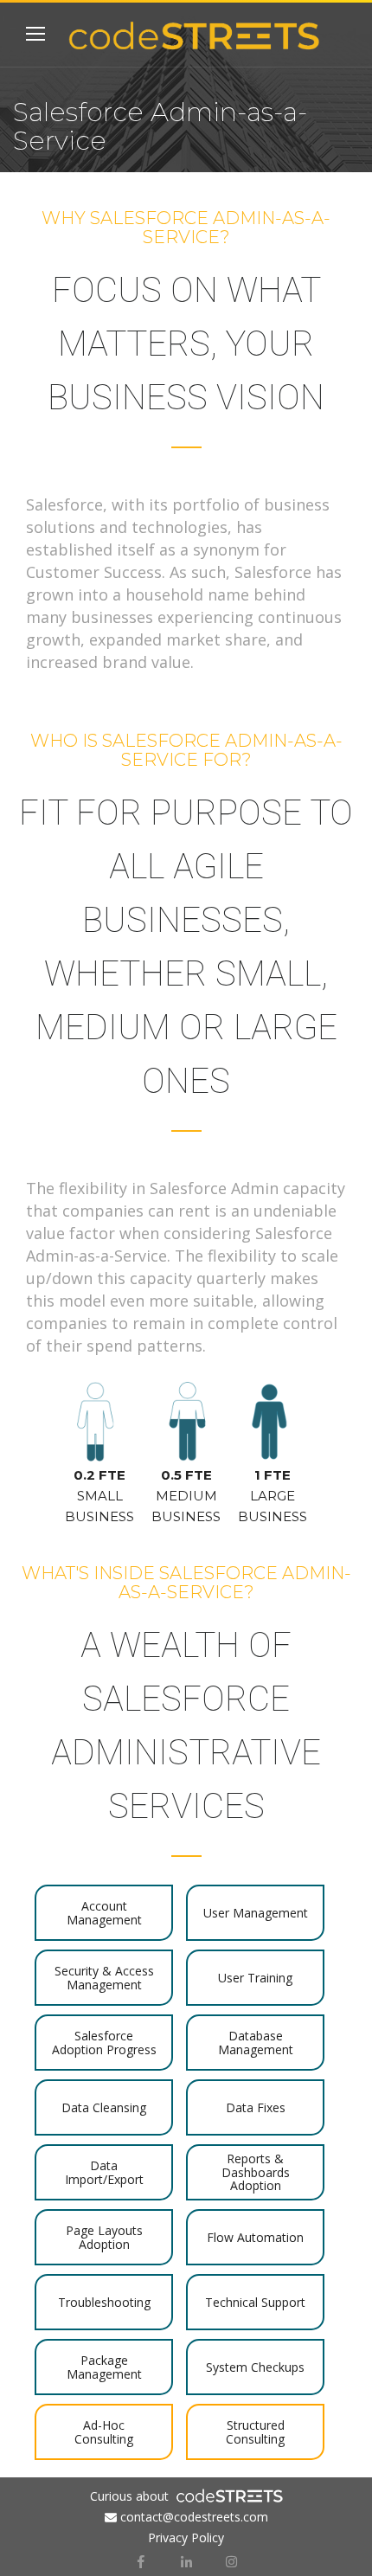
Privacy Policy (186, 2537)
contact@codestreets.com (194, 2517)
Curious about (129, 2496)
